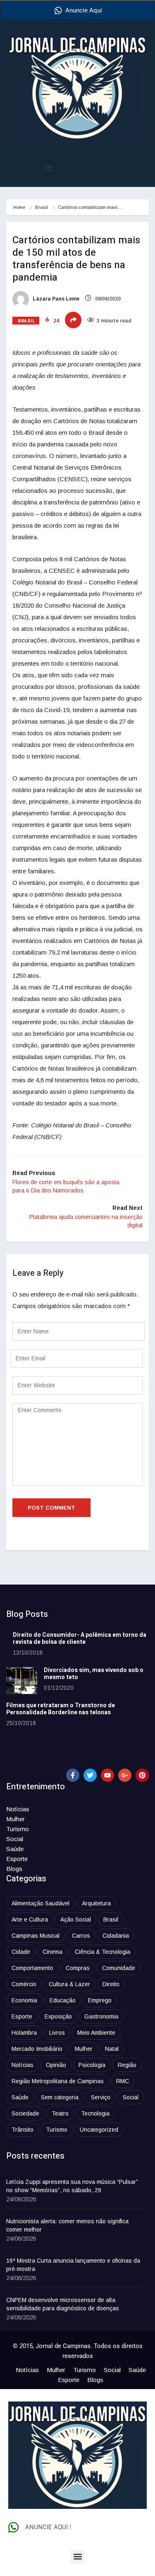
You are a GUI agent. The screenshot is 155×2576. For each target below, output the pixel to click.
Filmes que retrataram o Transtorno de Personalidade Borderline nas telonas (61, 1709)
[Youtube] (107, 1775)
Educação (63, 2000)
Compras (78, 1968)
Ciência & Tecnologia (103, 1952)
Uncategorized (99, 2130)
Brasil (42, 207)
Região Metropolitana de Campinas (58, 2081)
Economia (24, 2000)
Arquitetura (96, 1903)
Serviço (101, 2097)
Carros (81, 1936)
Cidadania (116, 1936)
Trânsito (23, 2130)
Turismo (18, 1829)
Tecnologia (95, 2113)
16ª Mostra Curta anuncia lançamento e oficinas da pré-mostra (73, 2265)
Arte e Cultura (30, 1919)
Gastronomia (101, 2016)
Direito (111, 1984)
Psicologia (92, 2065)
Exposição (58, 2016)
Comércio (24, 1984)
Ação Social (76, 1919)
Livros (57, 2033)
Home (19, 207)
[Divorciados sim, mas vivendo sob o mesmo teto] (22, 1681)
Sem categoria (60, 2097)
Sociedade (25, 2113)
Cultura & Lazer (69, 1984)
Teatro (60, 2113)
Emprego (100, 2000)
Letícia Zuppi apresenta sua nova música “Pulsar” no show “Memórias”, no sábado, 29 (72, 2186)
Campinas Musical (36, 1936)
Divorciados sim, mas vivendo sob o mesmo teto (94, 1674)
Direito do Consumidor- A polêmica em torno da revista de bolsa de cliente (80, 1638)
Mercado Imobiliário (37, 2049)
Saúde (15, 1849)
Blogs (14, 1869)
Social (15, 1839)
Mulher (15, 1819)
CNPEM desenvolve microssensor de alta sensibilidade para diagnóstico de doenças (63, 2304)
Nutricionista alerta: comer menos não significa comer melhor (67, 2225)
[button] (48, 168)
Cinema (52, 1952)
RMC (123, 2081)
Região (127, 2065)
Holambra (24, 2033)
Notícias (18, 1809)
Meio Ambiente (96, 2033)
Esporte (17, 1859)
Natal (112, 2049)
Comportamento (32, 1968)
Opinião (56, 2065)
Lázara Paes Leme (55, 299)
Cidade (21, 1952)
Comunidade (119, 1968)
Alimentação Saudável (41, 1903)
